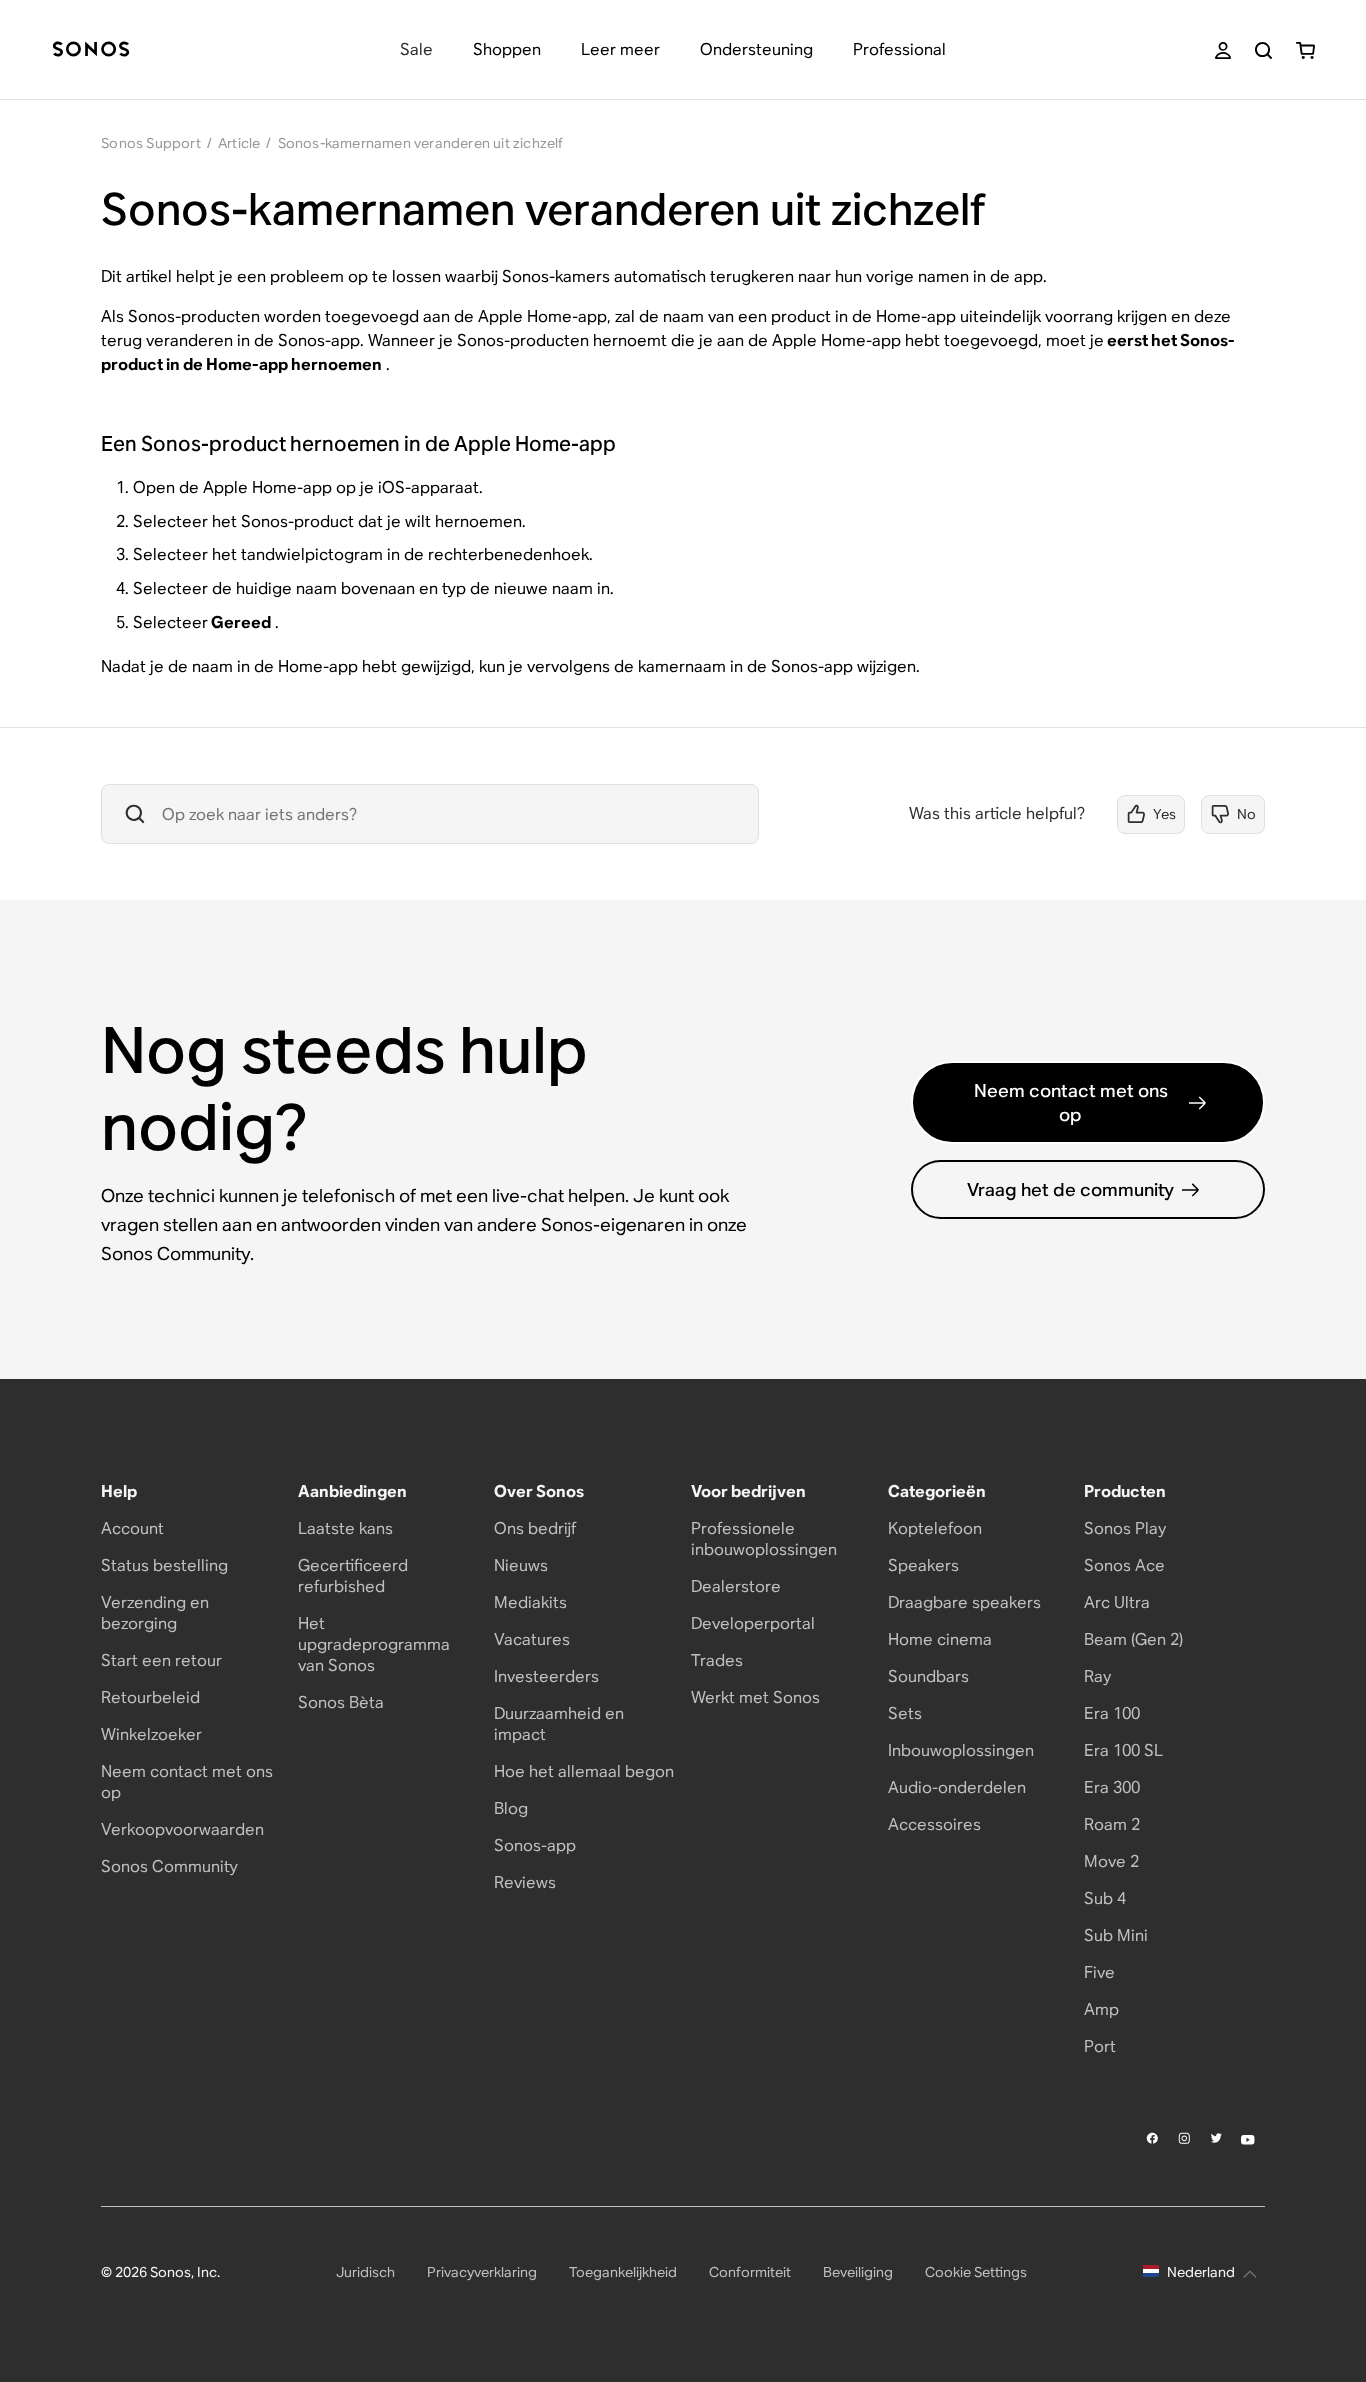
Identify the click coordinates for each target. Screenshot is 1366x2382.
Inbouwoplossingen (961, 1750)
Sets (905, 1713)
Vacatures (532, 1639)
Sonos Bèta (341, 1702)
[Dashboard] (91, 50)
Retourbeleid (150, 1697)
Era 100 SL (1123, 1750)
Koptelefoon (935, 1528)
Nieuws (521, 1565)
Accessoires (934, 1824)
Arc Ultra (1117, 1602)
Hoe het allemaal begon (584, 1771)
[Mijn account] (1223, 50)
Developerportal (753, 1623)
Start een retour (161, 1660)
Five (1099, 1972)
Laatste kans (345, 1528)
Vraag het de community (1070, 1189)
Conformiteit (750, 2272)
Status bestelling (164, 1565)
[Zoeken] (1263, 50)
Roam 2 (1112, 1824)
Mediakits (530, 1602)
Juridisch (365, 2272)
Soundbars (928, 1676)
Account (132, 1528)
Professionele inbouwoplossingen (764, 1539)
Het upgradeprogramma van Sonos (374, 1644)
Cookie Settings (976, 2272)
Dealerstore (736, 1586)
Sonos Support (151, 143)
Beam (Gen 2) (1133, 1639)
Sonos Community (169, 1866)
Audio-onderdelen (957, 1787)
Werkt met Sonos (755, 1697)
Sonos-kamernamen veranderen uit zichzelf (421, 143)
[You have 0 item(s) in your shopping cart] (1305, 50)
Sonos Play (1125, 1528)
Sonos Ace (1124, 1565)
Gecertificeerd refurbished (353, 1576)
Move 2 (1111, 1861)
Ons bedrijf (535, 1528)
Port (1100, 2046)
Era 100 (1112, 1713)
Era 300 (1112, 1787)
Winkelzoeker (151, 1734)
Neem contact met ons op (1071, 1102)
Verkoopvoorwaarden (182, 1829)
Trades (717, 1660)
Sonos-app (535, 1845)
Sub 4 (1105, 1898)
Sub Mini (1116, 1935)
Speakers (923, 1565)
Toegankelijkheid (623, 2272)
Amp (1101, 2009)
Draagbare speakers (964, 1602)
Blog (511, 1808)
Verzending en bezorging (155, 1613)
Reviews (525, 1882)
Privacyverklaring (482, 2272)
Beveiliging (858, 2272)
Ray (1097, 1676)
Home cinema (940, 1639)
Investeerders (546, 1676)
